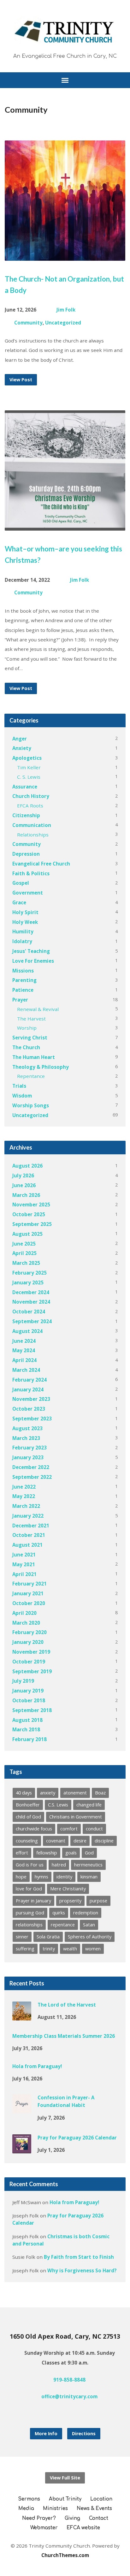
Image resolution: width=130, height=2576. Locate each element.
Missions (23, 971)
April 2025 (24, 1253)
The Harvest (31, 1019)
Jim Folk (66, 310)
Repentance (31, 1076)
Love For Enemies (33, 961)
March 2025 (26, 1263)
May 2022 (24, 1496)
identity (64, 1877)
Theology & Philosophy (41, 1067)
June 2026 (24, 1185)
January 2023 (28, 1457)
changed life (89, 1805)
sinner (22, 1937)
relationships (29, 1925)
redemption (86, 1913)
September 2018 (32, 1710)
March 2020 (26, 1623)
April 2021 (24, 1574)
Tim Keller (29, 767)
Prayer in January (33, 1901)
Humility (23, 931)
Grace (19, 902)
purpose (98, 1901)
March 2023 (26, 1438)
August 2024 (27, 1331)
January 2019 (28, 1691)
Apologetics (27, 758)
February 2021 (30, 1584)
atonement (75, 1793)
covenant (56, 1841)
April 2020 (24, 1613)
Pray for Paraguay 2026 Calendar (77, 2138)
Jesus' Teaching (31, 951)
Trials (19, 1086)
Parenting (24, 980)
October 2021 (29, 1535)
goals (71, 1853)
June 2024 (24, 1341)
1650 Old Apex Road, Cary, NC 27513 (65, 2336)
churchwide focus (34, 1829)
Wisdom (22, 1096)
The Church (26, 1047)
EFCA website (83, 2528)
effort (22, 1853)
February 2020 (30, 1632)
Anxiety (22, 748)
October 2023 (29, 1409)
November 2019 (31, 1652)
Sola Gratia (48, 1937)
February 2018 (30, 1739)
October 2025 (29, 1214)
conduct (94, 1829)
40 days (24, 1793)
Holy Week (25, 922)
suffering (25, 1949)
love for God (29, 1889)
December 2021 (31, 1526)
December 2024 (31, 1292)
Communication (32, 825)
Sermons (29, 2499)
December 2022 (31, 1467)
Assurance (25, 787)
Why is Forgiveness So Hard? (82, 2270)
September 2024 (32, 1321)
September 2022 (32, 1477)
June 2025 (24, 1244)
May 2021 (24, 1564)
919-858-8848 (69, 2380)
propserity (70, 1901)
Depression (26, 854)
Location (101, 2499)
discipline (104, 1841)
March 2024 (26, 1370)
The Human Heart (34, 1057)
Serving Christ (30, 1038)
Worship (27, 1028)
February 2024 (30, 1380)
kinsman (89, 1877)
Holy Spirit (25, 912)
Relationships (33, 835)
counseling (27, 1841)
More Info (46, 2433)
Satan (89, 1925)
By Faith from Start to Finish (79, 2257)
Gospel (21, 883)
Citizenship (26, 815)
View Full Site (65, 2478)
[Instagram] (50, 2414)
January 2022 (28, 1516)
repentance (63, 1925)
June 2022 (24, 1487)
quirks (59, 1913)
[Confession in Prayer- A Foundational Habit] (22, 2109)
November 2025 (31, 1205)
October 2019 (29, 1662)
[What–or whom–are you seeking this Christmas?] (65, 526)
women (93, 1949)
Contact (99, 2518)
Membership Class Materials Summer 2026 (64, 2036)
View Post (21, 380)
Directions (84, 2433)
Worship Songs (31, 1105)
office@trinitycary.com (69, 2396)
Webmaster (44, 2528)
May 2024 (24, 1350)
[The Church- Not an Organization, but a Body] (65, 256)
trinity (49, 1949)
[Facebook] (60, 2414)
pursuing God (30, 1913)
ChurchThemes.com (65, 2555)
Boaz (100, 1793)
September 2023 (32, 1419)
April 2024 (24, 1360)
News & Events (94, 2509)
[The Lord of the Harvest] (22, 2016)
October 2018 (29, 1700)
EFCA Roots (30, 806)
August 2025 (27, 1234)
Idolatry (22, 941)
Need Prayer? (39, 2518)
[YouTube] (70, 2414)
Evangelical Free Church (41, 864)
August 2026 (27, 1166)
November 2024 (31, 1302)
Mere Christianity (68, 1889)
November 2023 (31, 1399)
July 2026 (23, 1175)
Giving (72, 2518)
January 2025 (28, 1282)
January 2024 (28, 1389)
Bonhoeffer (28, 1805)
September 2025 (32, 1224)
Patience (23, 990)
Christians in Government (76, 1817)
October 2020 (29, 1603)
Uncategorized (63, 323)
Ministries (55, 2509)
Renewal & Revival (38, 1009)
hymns (41, 1877)
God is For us (30, 1865)
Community (28, 323)
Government (28, 893)
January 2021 (28, 1593)
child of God (28, 1817)
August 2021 (27, 1545)
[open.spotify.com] (80, 2414)
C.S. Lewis (58, 1805)
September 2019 (32, 1671)
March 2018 (26, 1729)
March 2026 (26, 1195)
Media (26, 2509)
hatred (59, 1865)
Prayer (20, 1000)
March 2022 (26, 1506)
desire (80, 1841)
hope (21, 1877)
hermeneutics (88, 1865)
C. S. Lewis (29, 777)
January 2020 (28, 1642)
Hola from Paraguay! (37, 2066)
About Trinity (65, 2499)
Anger (20, 739)
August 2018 (27, 1720)
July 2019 (23, 1681)
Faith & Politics (31, 873)
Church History (31, 796)
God (89, 1853)
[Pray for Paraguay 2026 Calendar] (22, 2149)
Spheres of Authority (90, 1937)
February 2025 (30, 1273)
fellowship (47, 1853)
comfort (69, 1829)
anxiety (48, 1793)
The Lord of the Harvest (67, 2005)
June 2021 (24, 1555)
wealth (70, 1949)
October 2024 (29, 1312)
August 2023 (27, 1428)
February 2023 (30, 1448)
